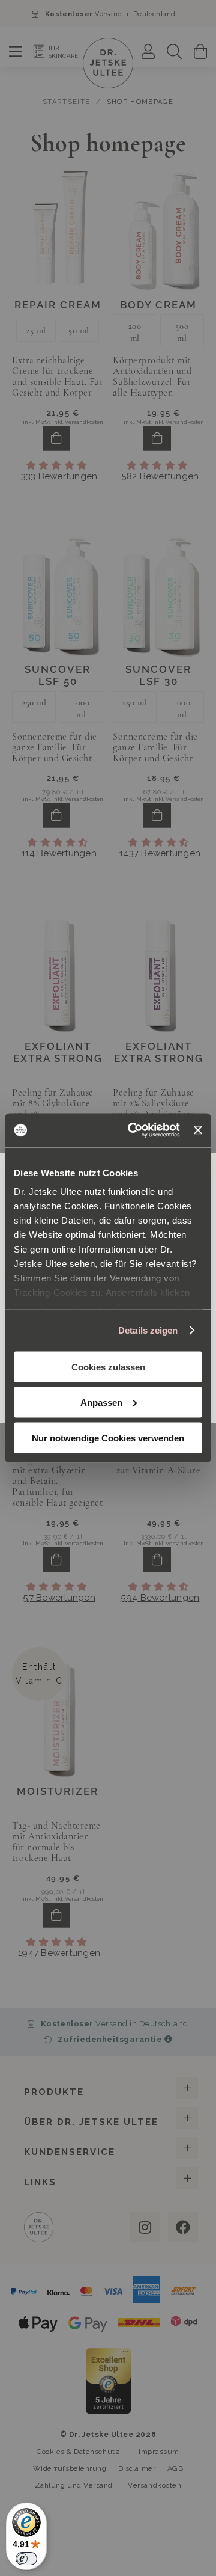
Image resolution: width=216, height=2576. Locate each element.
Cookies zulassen (108, 1366)
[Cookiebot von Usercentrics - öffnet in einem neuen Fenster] (133, 1130)
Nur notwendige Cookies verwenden (108, 1437)
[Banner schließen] (198, 1130)
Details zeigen (148, 1330)
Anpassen (101, 1402)
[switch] (26, 2559)
